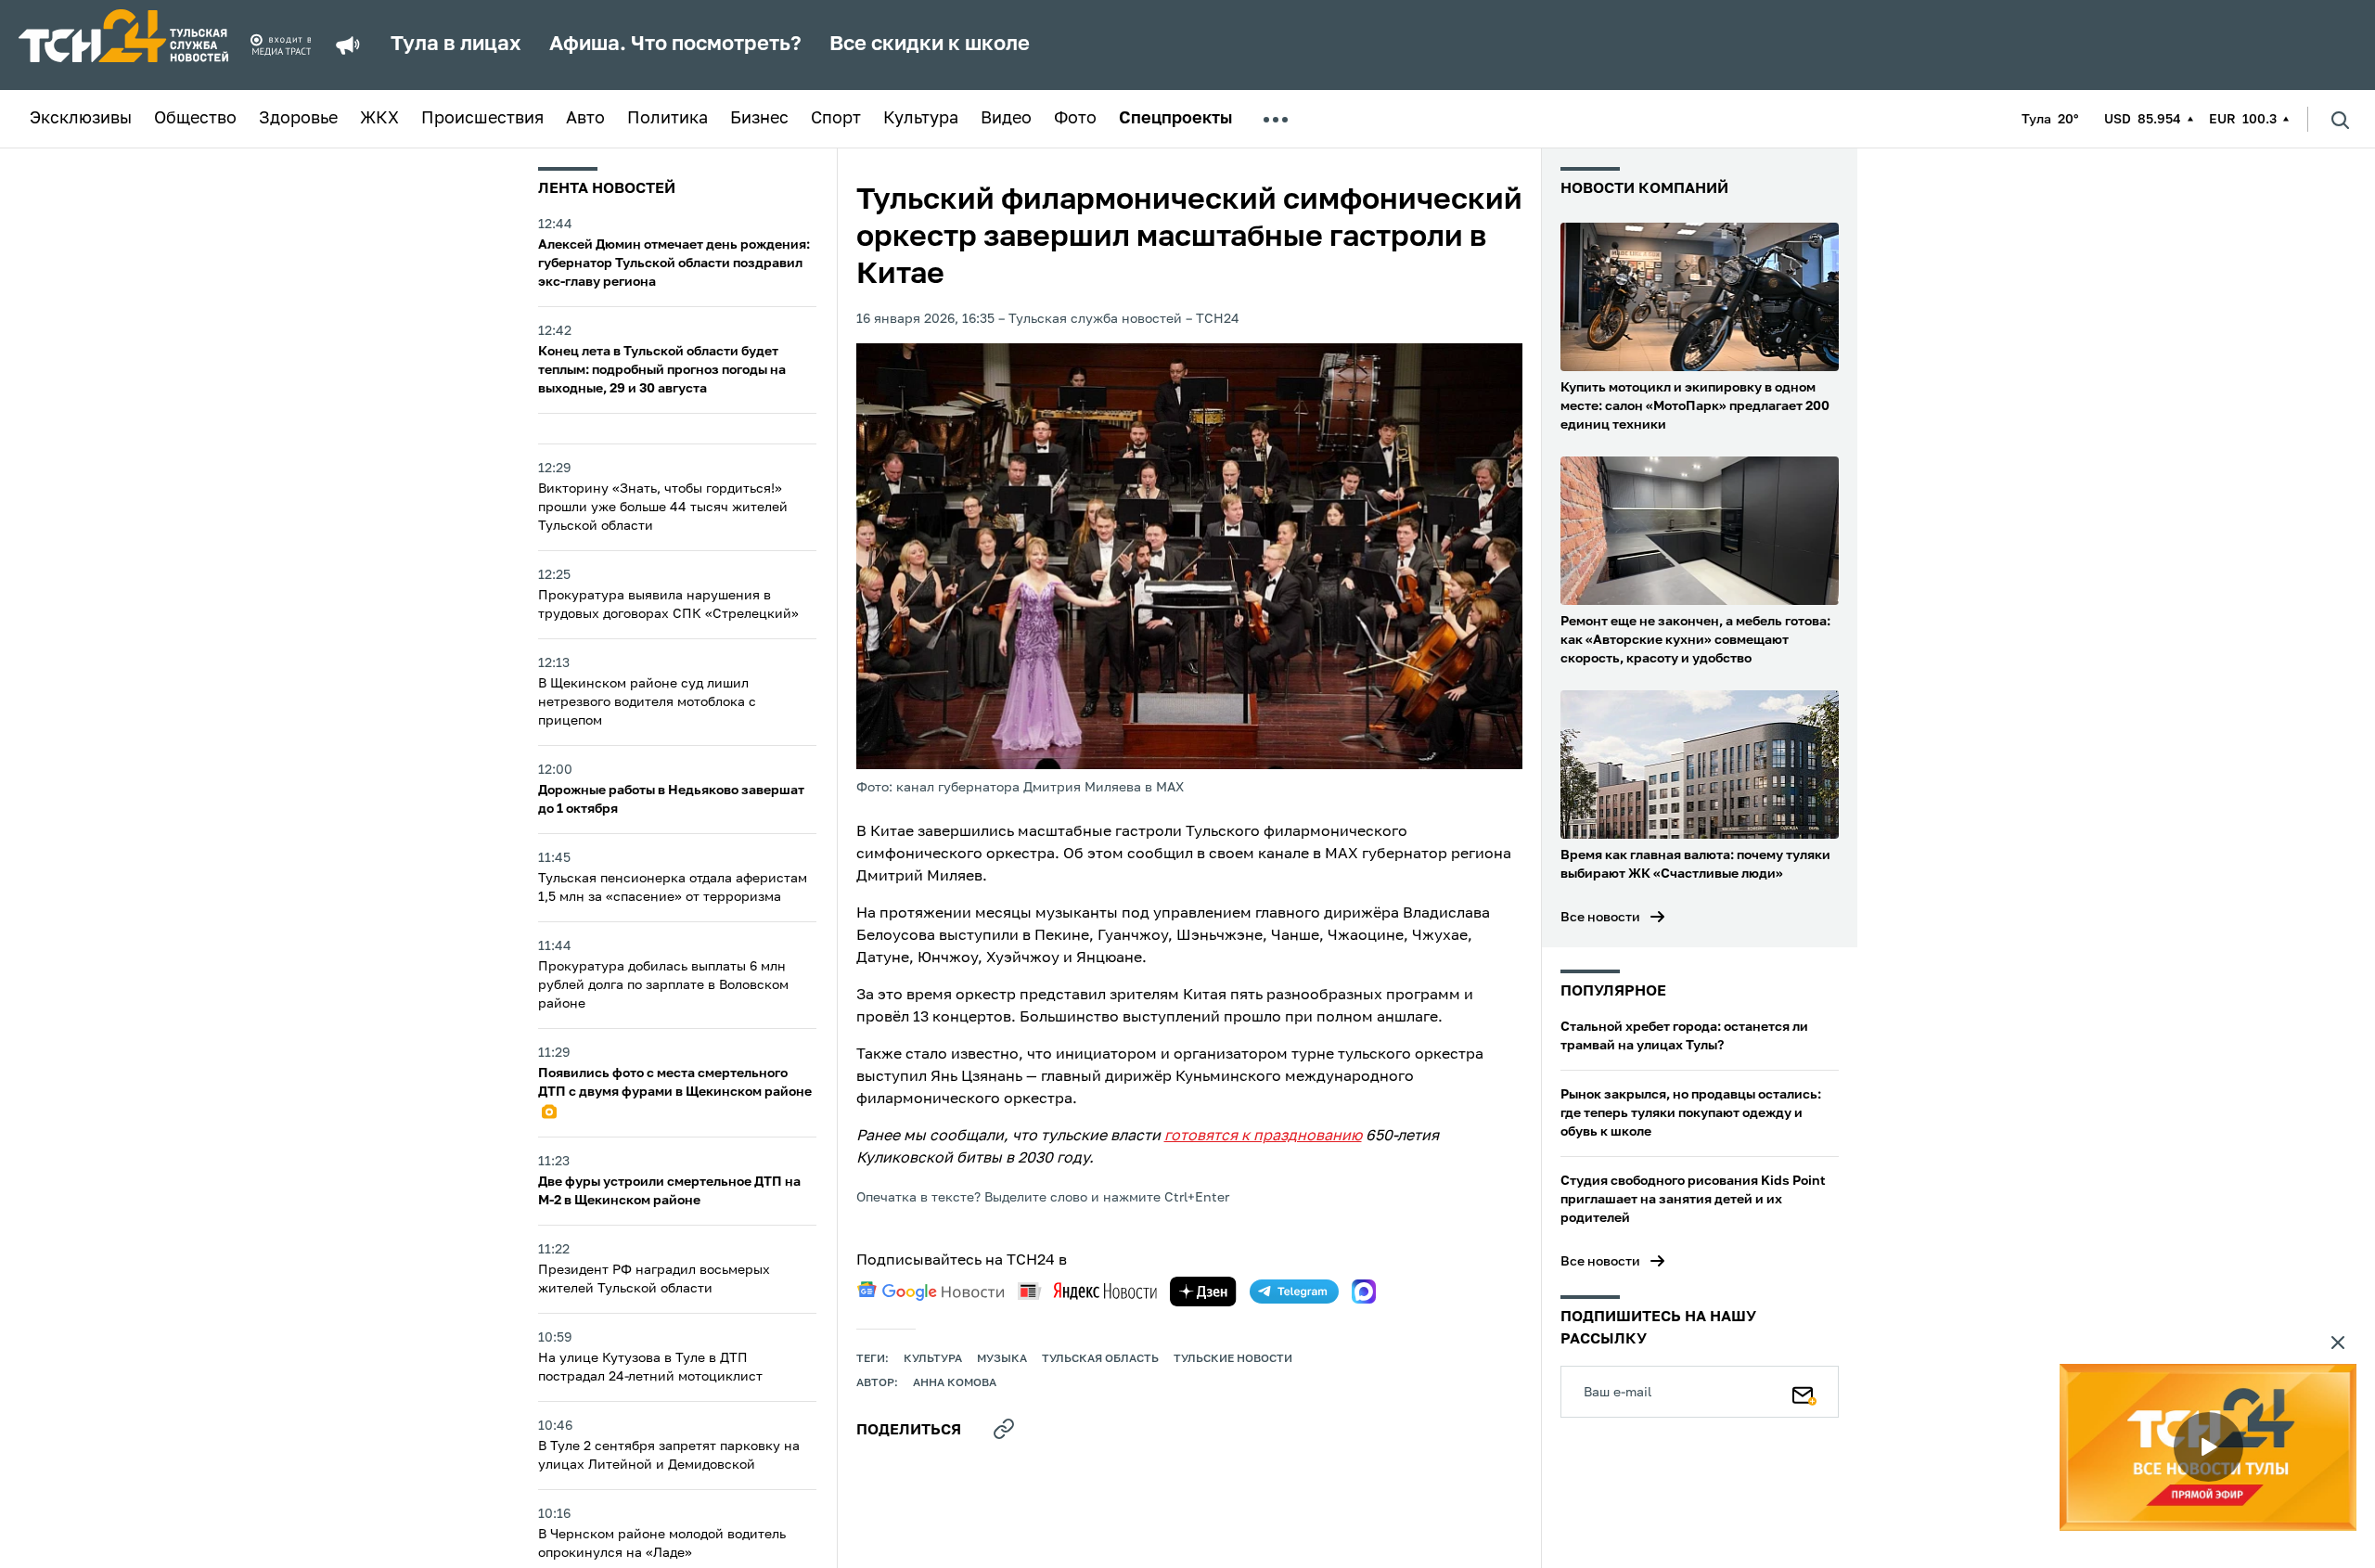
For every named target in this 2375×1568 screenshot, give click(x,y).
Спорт (836, 119)
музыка (1002, 1359)
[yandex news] (1087, 1291)
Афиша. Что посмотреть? (675, 45)
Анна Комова (955, 1383)
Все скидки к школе (930, 45)
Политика (668, 119)
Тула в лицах (456, 45)
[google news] (931, 1292)
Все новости (1600, 918)
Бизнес (759, 119)
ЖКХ (379, 119)
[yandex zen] (1203, 1292)
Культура (921, 119)
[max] (1364, 1292)
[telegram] (1294, 1292)
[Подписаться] (1804, 1392)
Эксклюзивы (81, 119)
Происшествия (482, 119)
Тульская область (1100, 1359)
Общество (195, 119)
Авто (585, 119)
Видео (1006, 119)
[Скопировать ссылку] (1004, 1429)
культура (933, 1359)
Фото (1075, 119)
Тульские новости (1233, 1359)
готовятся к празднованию (1263, 1137)
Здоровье (298, 119)
